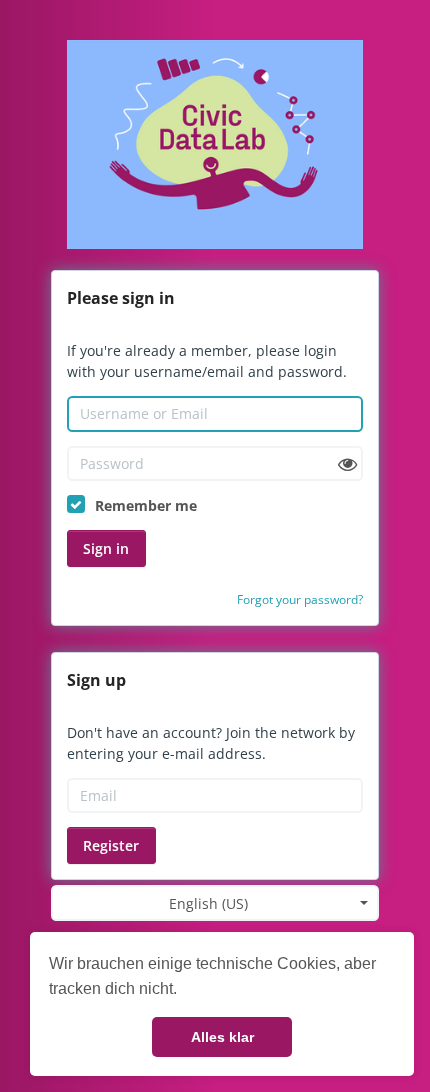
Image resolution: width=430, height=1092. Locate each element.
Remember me (146, 505)
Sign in (106, 548)
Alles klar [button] (222, 1037)
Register (111, 845)
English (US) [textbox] (208, 903)
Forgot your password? (300, 599)
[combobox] (215, 903)
